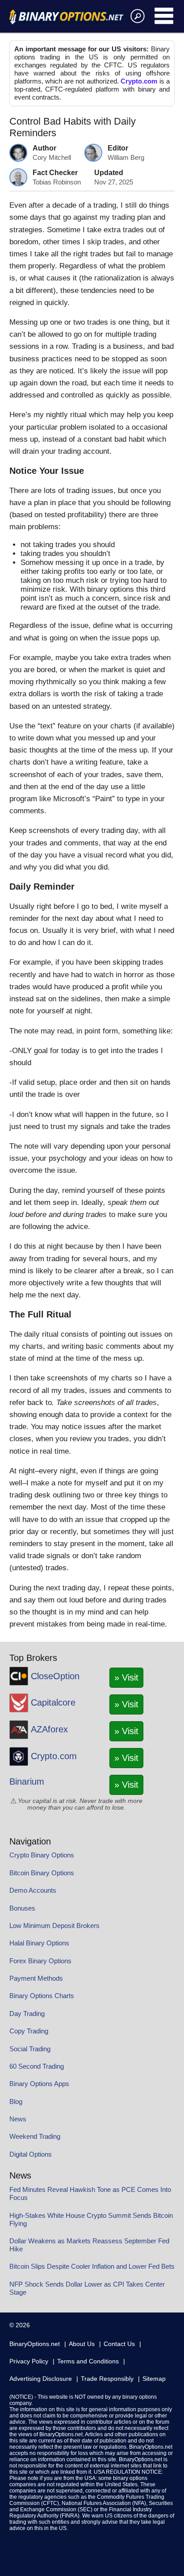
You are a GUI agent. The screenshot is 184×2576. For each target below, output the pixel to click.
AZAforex (49, 1729)
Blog (16, 2101)
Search (136, 16)
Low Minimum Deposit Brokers (54, 1926)
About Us (82, 2344)
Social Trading (30, 2049)
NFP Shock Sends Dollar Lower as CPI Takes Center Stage (87, 2288)
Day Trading (27, 2014)
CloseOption (55, 1676)
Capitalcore (53, 1702)
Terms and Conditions (88, 2361)
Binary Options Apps (39, 2084)
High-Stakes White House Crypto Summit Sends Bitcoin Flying (91, 2219)
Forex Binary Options (40, 1961)
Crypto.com (139, 81)
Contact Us (119, 2344)
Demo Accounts (33, 1890)
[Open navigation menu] (165, 16)
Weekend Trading (35, 2136)
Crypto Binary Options (42, 1855)
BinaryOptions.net (35, 2344)
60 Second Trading (37, 2066)
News (18, 2119)
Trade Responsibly (107, 2379)
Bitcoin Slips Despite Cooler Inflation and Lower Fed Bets (92, 2266)
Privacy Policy (29, 2361)
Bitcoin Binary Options (42, 1873)
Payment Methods (36, 1978)
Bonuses (22, 1908)
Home (66, 17)
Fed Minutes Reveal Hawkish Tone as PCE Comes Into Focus (90, 2193)
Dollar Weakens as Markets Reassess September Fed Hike (89, 2245)
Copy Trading (29, 2031)
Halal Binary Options (39, 1943)
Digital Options (31, 2154)
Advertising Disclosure (41, 2379)
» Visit (126, 1677)
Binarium (27, 1781)
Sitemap (154, 2379)
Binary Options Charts (42, 1996)
